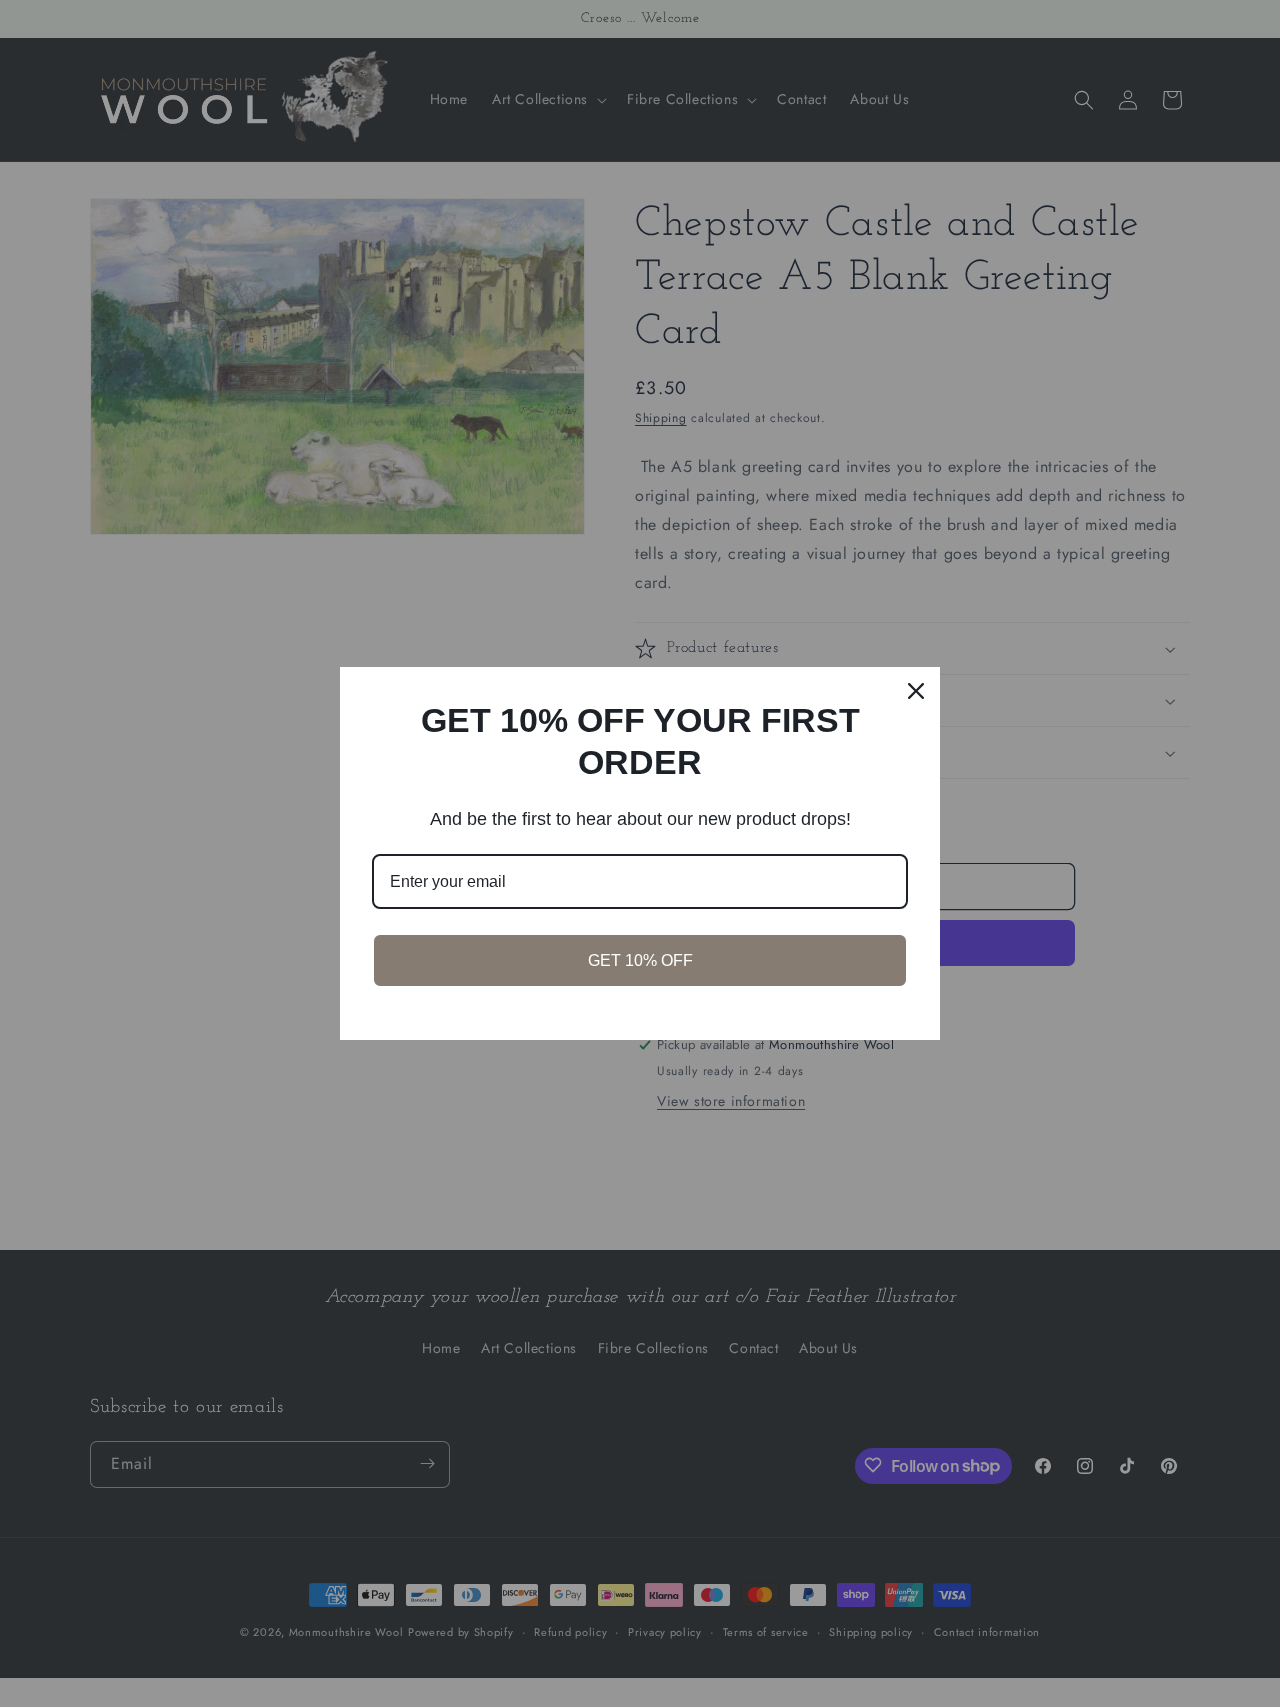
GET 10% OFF (640, 960)
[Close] (916, 691)
